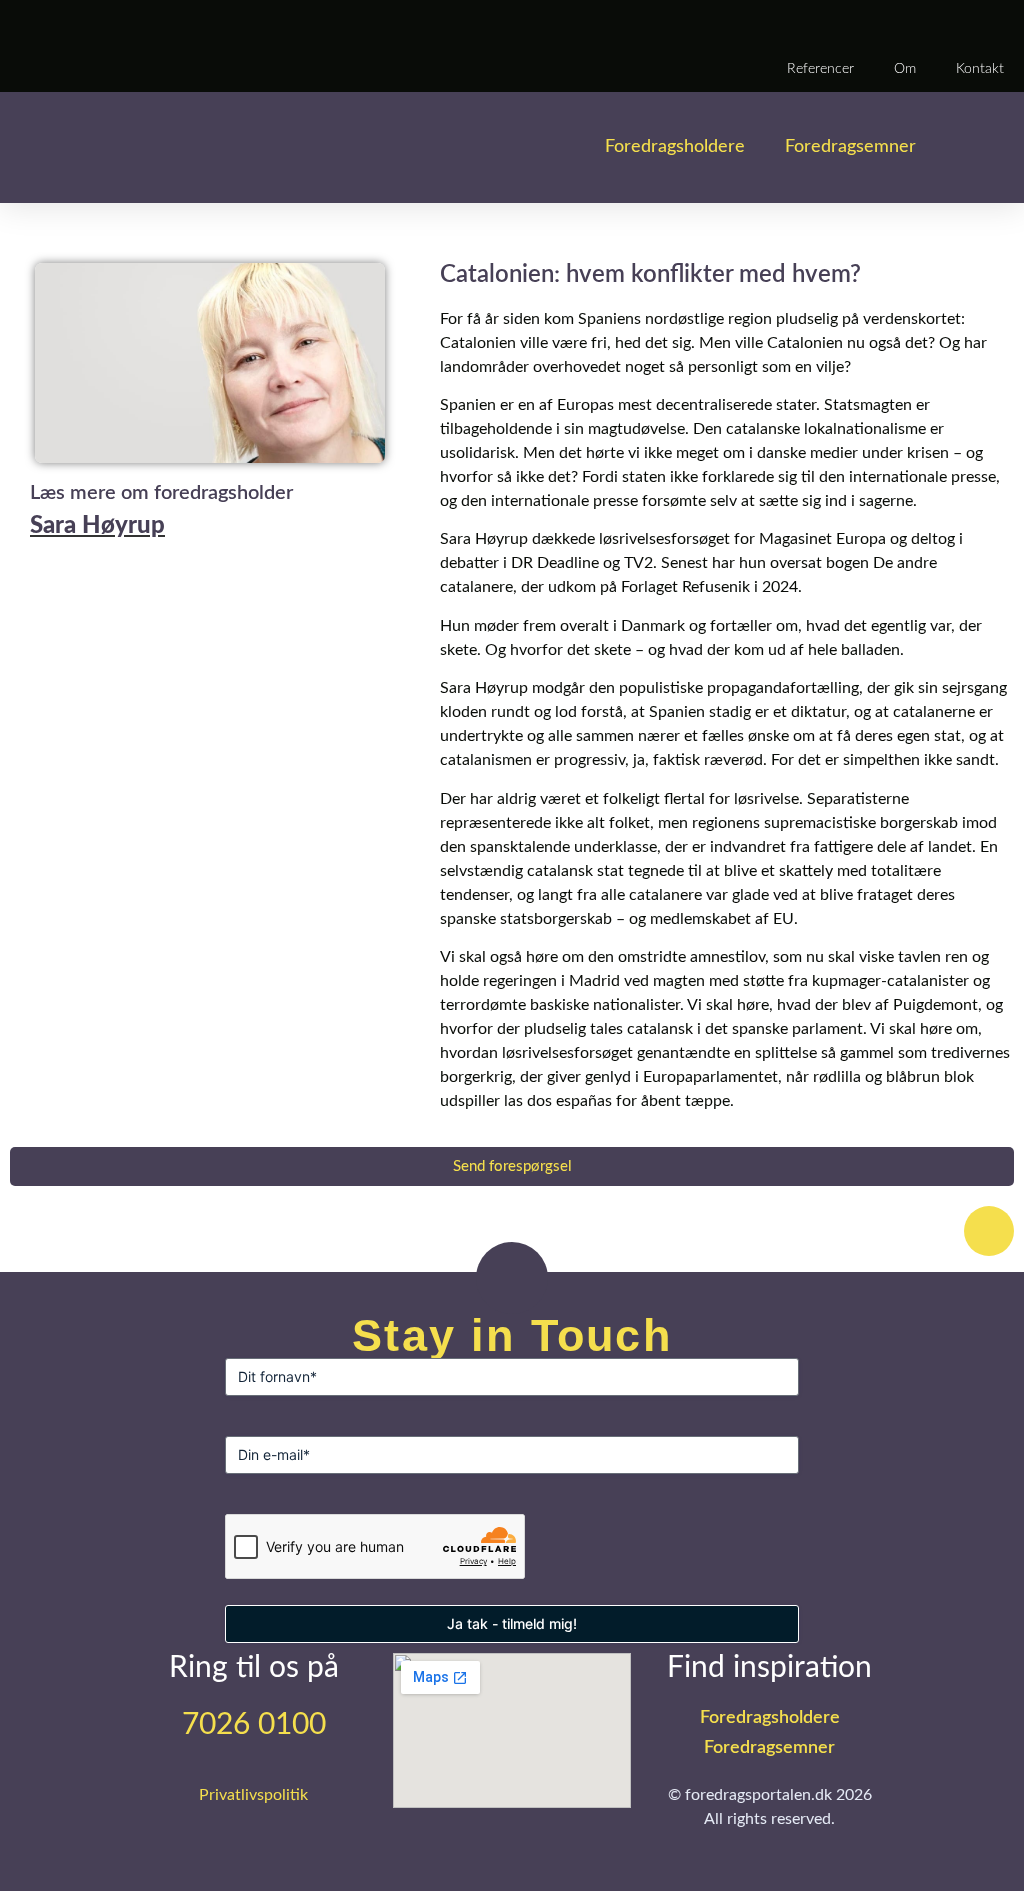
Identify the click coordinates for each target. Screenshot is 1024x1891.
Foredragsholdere (675, 147)
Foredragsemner (850, 147)
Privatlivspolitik (253, 1795)
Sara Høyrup (97, 526)
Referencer (820, 69)
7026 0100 (254, 1725)
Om (905, 69)
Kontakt (980, 69)
